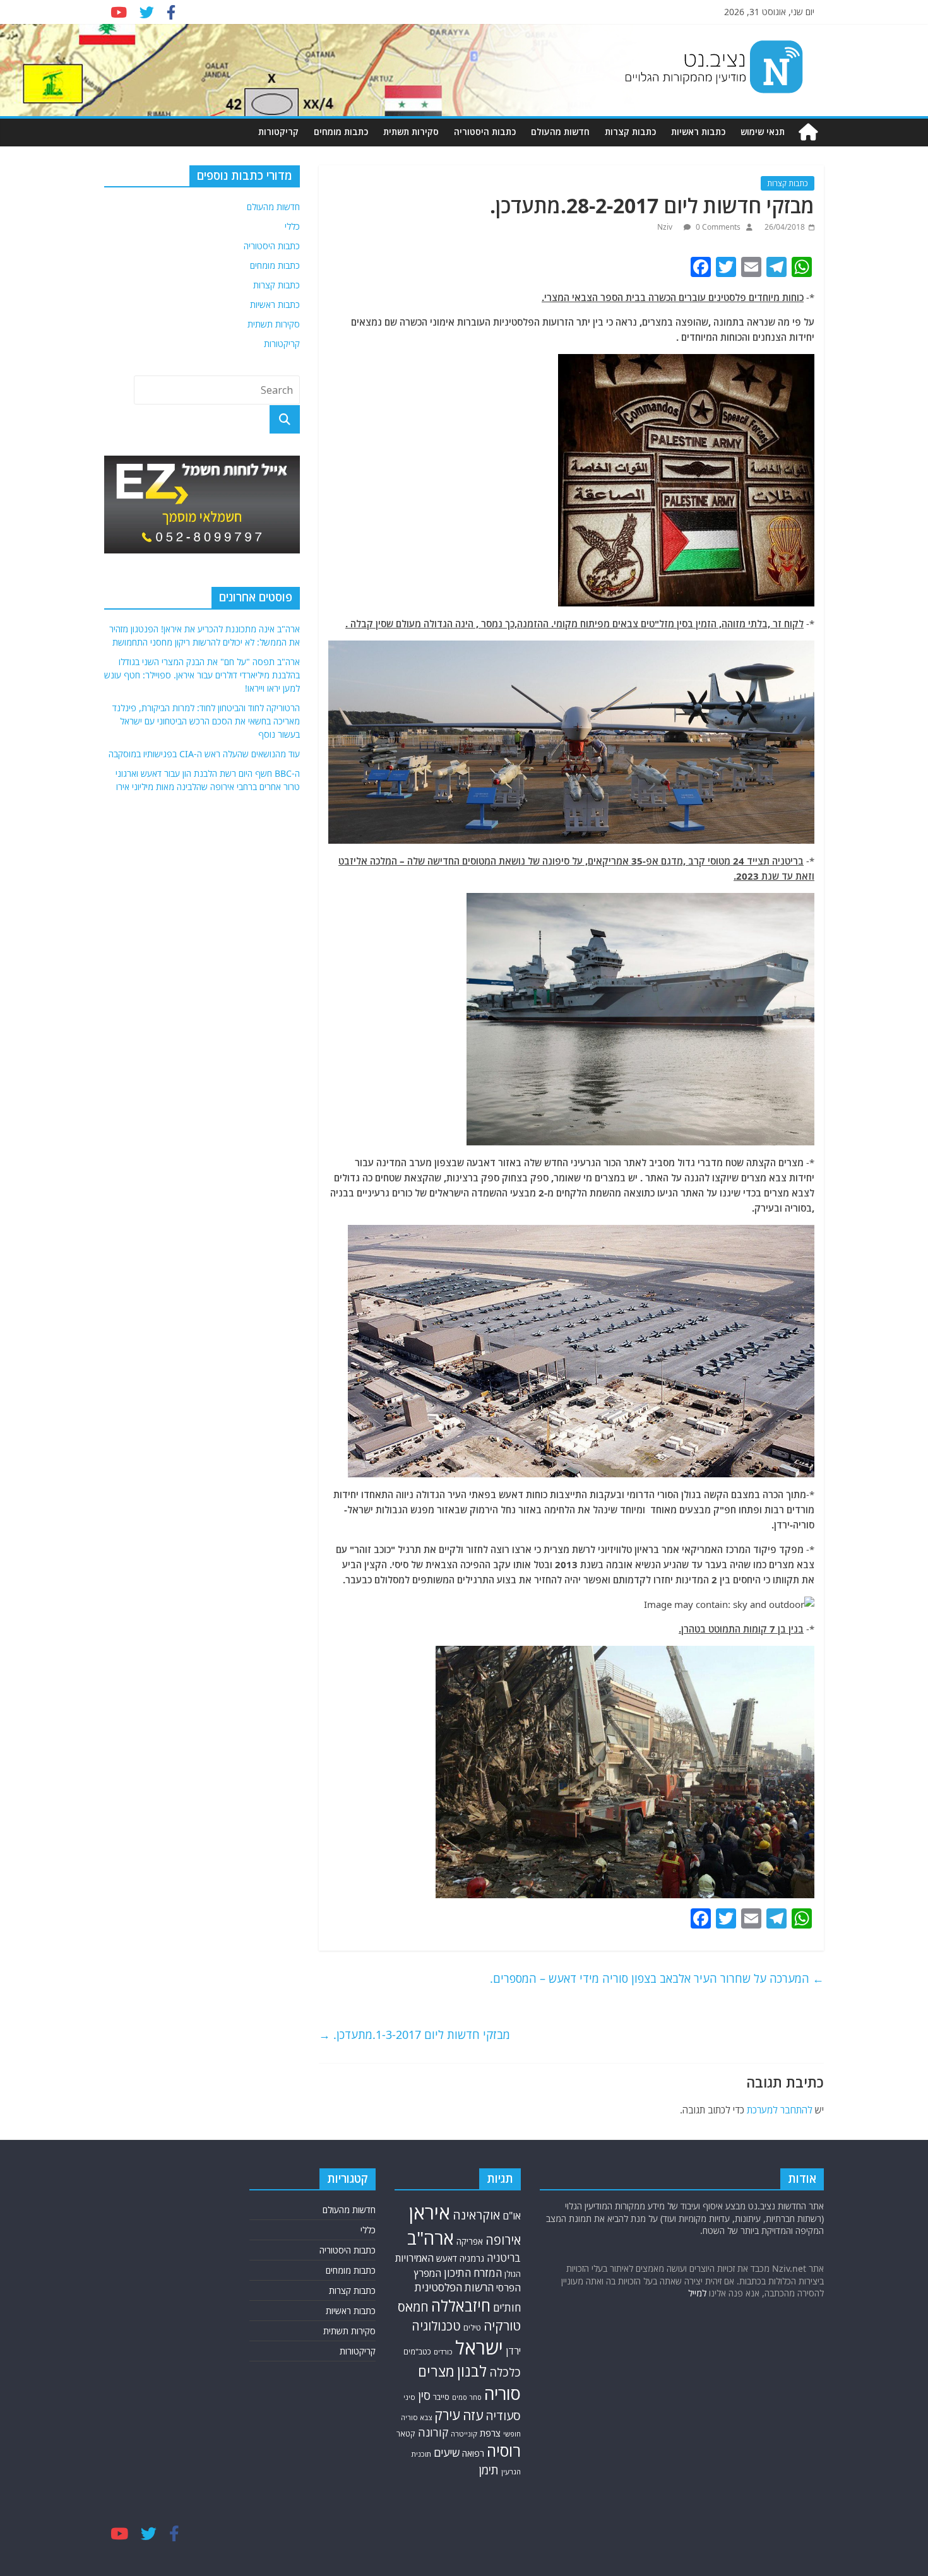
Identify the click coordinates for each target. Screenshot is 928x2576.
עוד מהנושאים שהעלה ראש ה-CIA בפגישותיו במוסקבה (204, 754)
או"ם (512, 2216)
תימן (489, 2470)
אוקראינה (476, 2215)
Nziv (666, 227)
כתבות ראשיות (698, 132)
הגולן (513, 2274)
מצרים (436, 2371)
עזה (473, 2415)
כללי (292, 226)
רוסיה (504, 2450)
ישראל (479, 2348)
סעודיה (503, 2416)
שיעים (447, 2453)
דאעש (447, 2258)
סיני (409, 2397)
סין (424, 2396)
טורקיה (502, 2325)
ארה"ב (431, 2238)
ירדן (513, 2351)
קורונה (433, 2432)
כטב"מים (417, 2352)
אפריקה (470, 2242)
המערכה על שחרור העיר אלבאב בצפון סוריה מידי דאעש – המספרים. (657, 1978)
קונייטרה (464, 2434)
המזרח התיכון (473, 2273)
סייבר (441, 2397)
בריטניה (504, 2258)
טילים (472, 2328)
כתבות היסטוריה (485, 132)
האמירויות (414, 2258)
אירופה (503, 2240)
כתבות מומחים (341, 132)
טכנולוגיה (436, 2326)
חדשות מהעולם (560, 132)
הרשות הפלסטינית (454, 2287)
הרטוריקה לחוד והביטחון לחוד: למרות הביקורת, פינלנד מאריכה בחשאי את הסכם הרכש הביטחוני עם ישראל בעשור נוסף (206, 721)
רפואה (473, 2453)
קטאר (406, 2434)
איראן (430, 2213)
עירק (447, 2415)
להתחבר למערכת (780, 2110)
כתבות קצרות (630, 132)
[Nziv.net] (808, 132)
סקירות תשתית (411, 132)
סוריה (503, 2393)
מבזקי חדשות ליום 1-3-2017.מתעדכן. (414, 2035)
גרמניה (472, 2258)
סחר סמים (467, 2397)
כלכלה (505, 2372)
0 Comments (717, 227)
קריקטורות (278, 132)
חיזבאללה (461, 2306)
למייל (697, 2293)
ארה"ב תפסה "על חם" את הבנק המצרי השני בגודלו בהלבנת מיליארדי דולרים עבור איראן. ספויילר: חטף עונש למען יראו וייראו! (202, 675)
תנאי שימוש (763, 132)
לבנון (472, 2371)
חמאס (413, 2307)
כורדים (443, 2352)
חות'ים (507, 2307)
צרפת (490, 2433)
